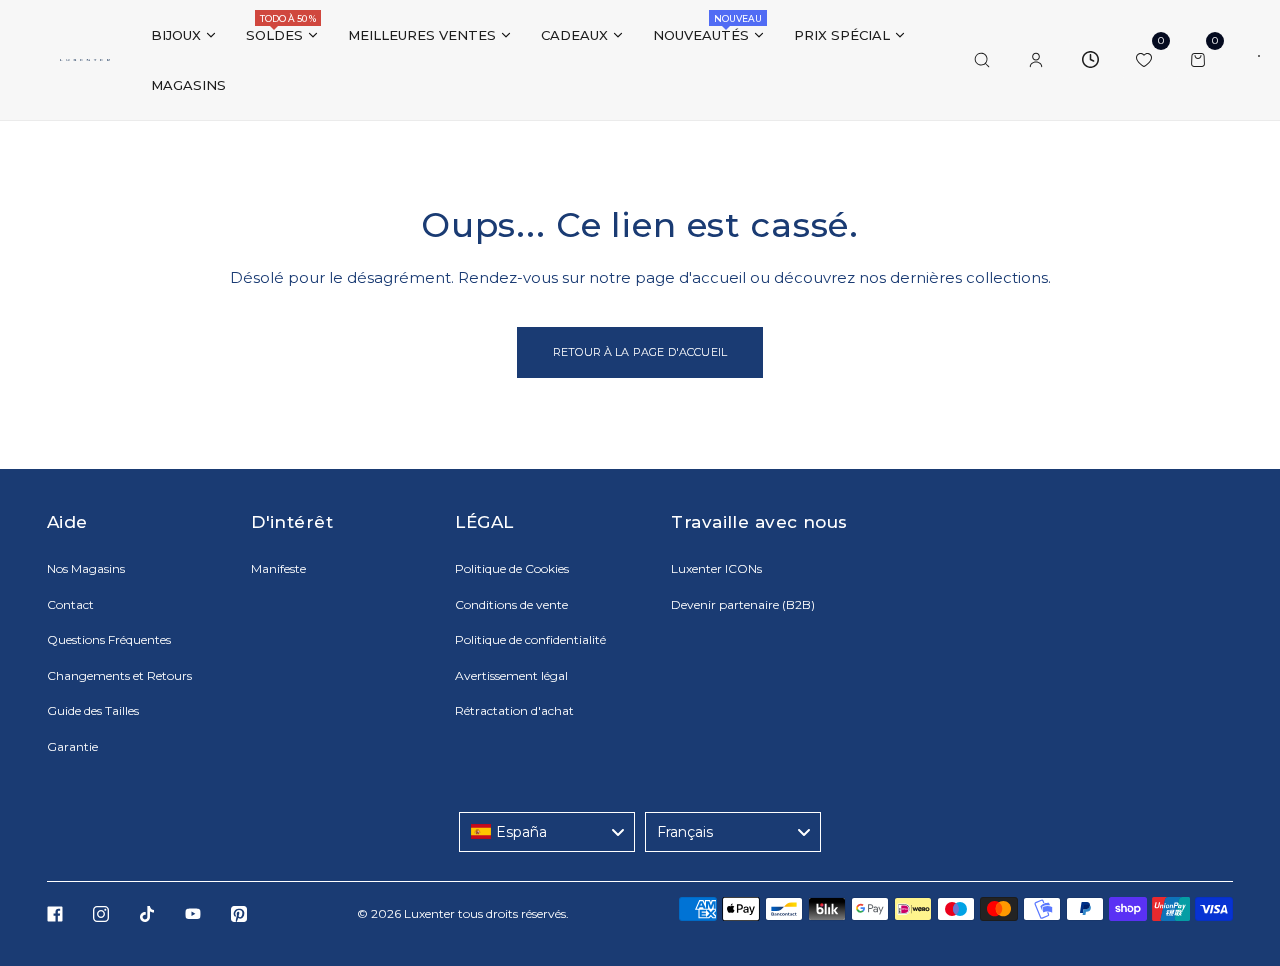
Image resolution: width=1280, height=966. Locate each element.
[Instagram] (101, 914)
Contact (70, 604)
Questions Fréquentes (109, 639)
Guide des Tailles (93, 710)
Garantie (72, 746)
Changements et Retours (119, 675)
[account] (1036, 60)
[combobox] (547, 832)
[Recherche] (982, 60)
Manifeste (278, 568)
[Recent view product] (1090, 60)
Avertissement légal (511, 675)
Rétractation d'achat (514, 710)
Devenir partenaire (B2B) (743, 604)
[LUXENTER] (85, 60)
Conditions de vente (511, 604)
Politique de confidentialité (530, 639)
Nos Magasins (86, 568)
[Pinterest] (239, 914)
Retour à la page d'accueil (640, 352)
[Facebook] (55, 914)
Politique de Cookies (512, 568)
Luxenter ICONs (716, 568)
